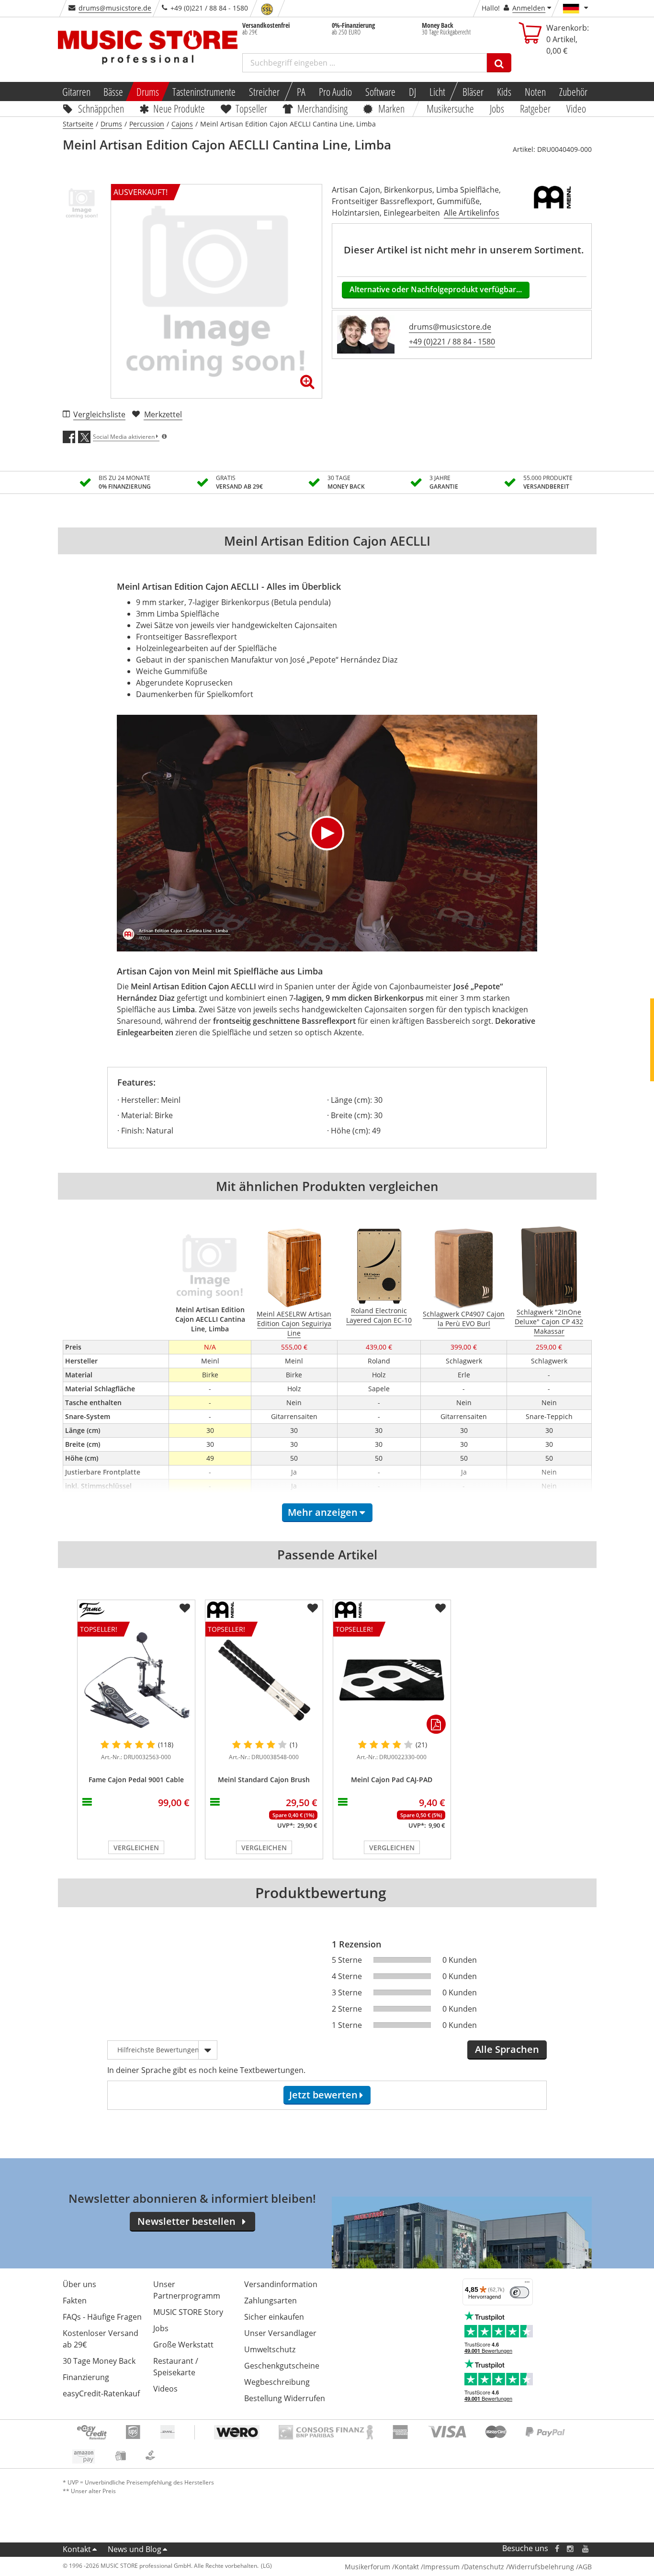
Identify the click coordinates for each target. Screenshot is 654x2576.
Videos (165, 2389)
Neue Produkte (179, 108)
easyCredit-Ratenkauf (101, 2393)
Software (380, 92)
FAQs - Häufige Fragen (102, 2317)
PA (301, 92)
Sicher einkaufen (274, 2317)
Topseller (251, 108)
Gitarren (76, 92)
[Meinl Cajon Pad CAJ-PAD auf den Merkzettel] (440, 1608)
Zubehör (573, 92)
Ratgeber (535, 108)
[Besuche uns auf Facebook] (557, 2548)
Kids (504, 92)
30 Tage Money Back (99, 2361)
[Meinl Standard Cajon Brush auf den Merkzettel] (313, 1608)
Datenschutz (484, 2567)
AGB (585, 2567)
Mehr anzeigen (323, 1512)
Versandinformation (281, 2284)
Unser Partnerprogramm (187, 2290)
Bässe (113, 92)
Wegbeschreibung (277, 2382)
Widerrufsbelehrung (541, 2567)
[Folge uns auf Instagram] (571, 2548)
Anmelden (529, 8)
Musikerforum (367, 2567)
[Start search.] (499, 63)
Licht (437, 92)
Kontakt (77, 2549)
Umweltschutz (270, 2349)
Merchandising (323, 108)
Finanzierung (86, 2377)
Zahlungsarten (271, 2301)
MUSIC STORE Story (188, 2312)
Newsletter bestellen (186, 2221)
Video (576, 108)
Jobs (497, 108)
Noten (535, 92)
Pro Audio (335, 92)
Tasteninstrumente (204, 92)
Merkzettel (163, 414)
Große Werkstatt (183, 2345)
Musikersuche (451, 108)
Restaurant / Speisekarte (176, 2367)
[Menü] (527, 2284)
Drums (148, 92)
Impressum (441, 2567)
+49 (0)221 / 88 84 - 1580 (452, 342)
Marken (391, 108)
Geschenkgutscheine (282, 2366)
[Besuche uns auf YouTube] (586, 2548)
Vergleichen (136, 1848)
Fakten (75, 2301)
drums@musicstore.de (115, 8)
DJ (412, 92)
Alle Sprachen (507, 2049)
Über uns (79, 2284)
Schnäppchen (101, 108)
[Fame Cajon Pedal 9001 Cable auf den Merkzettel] (185, 1608)
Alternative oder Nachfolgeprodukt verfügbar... (436, 289)
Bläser (473, 92)
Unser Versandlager (280, 2333)
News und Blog (135, 2549)
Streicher (264, 92)
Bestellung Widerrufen (285, 2398)
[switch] (519, 2292)
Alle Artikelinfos (472, 213)
